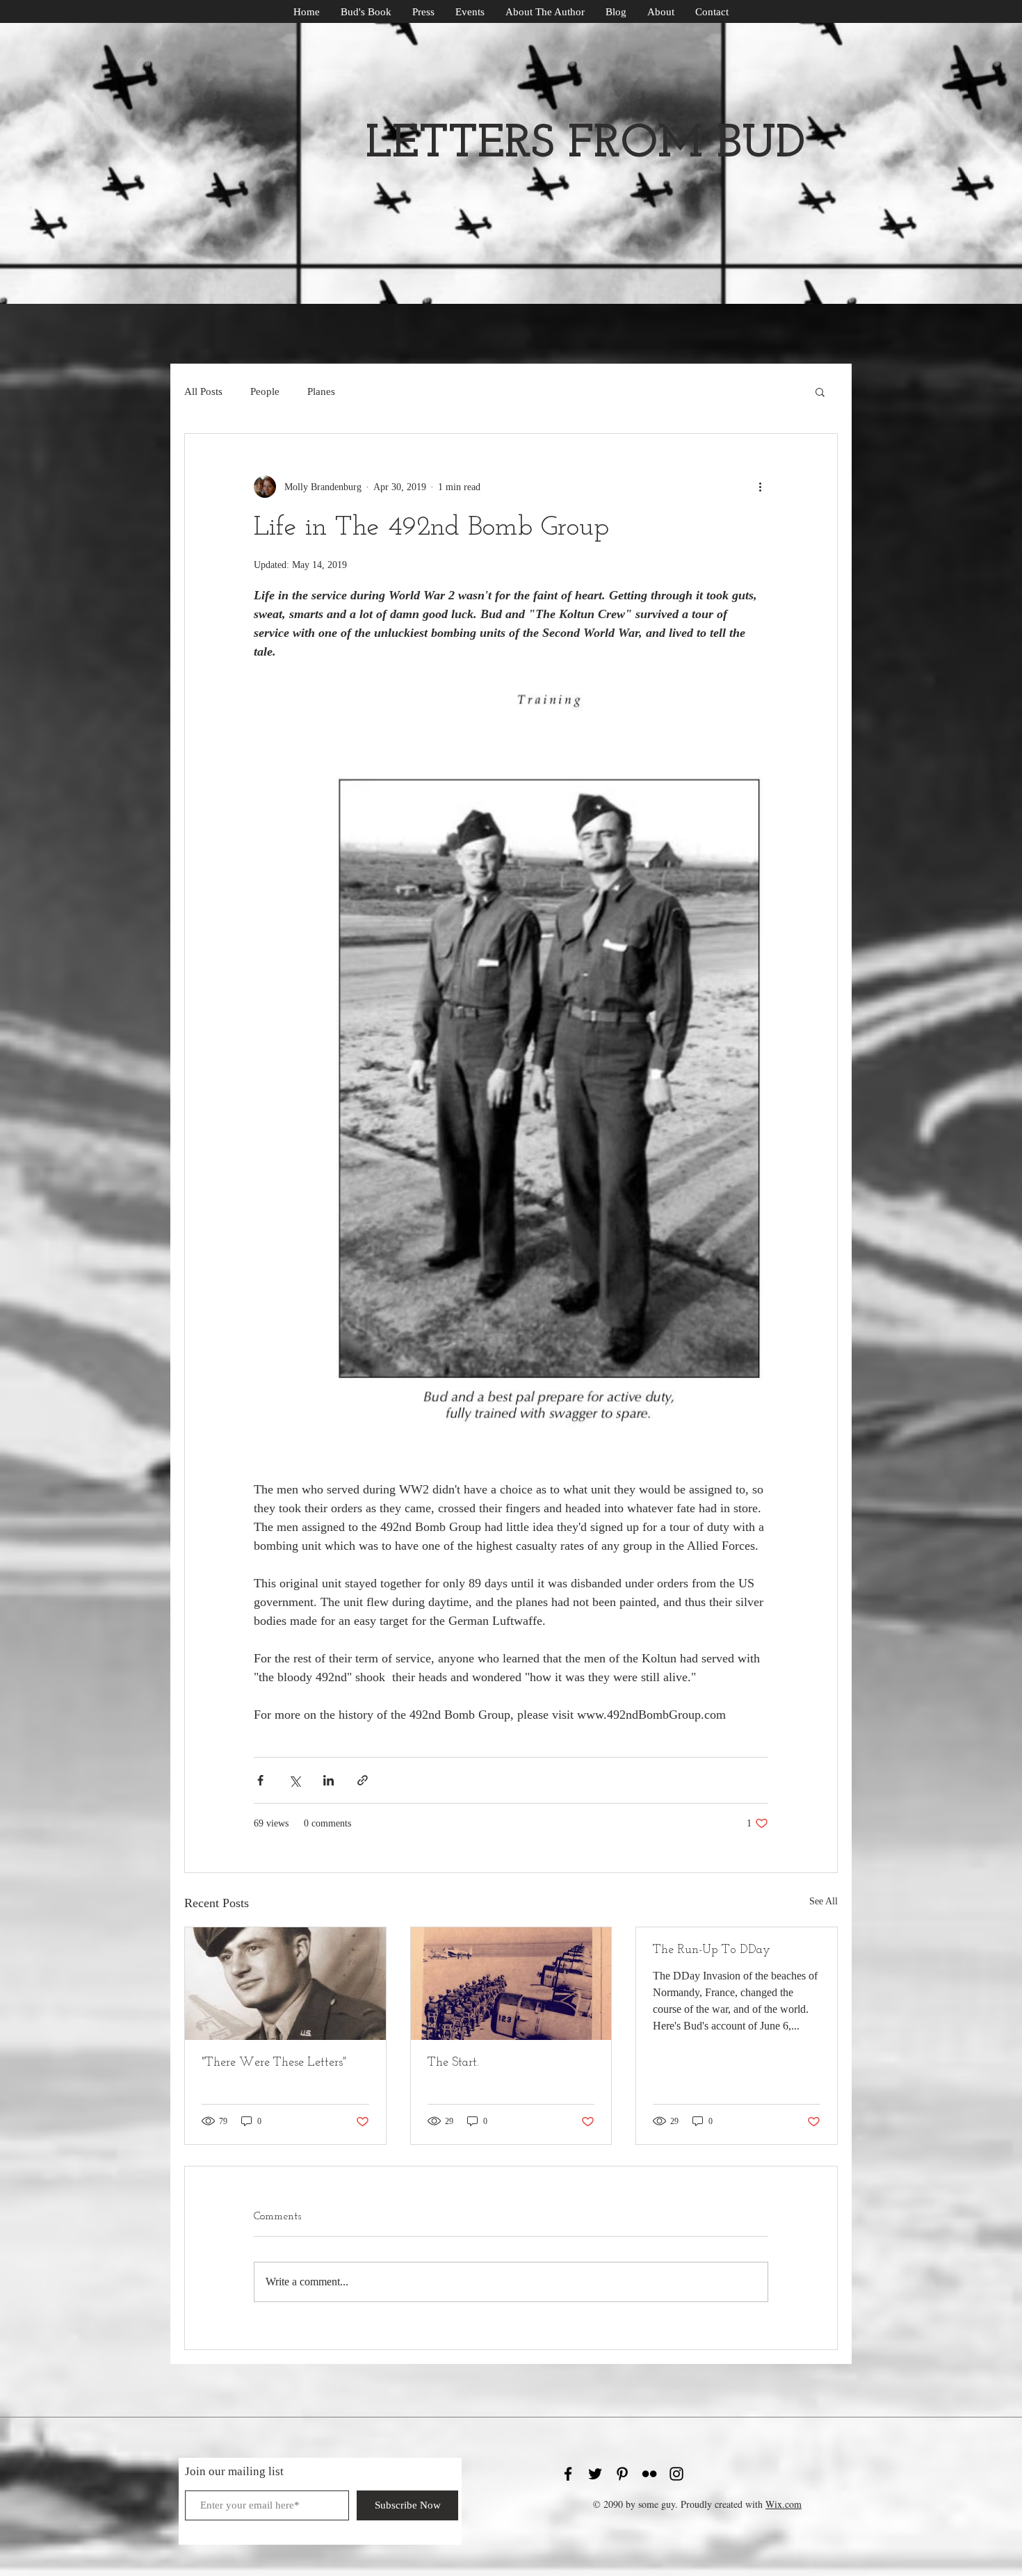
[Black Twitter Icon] (595, 2474)
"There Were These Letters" (274, 2063)
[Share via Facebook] (260, 1780)
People (265, 391)
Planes (321, 391)
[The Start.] (511, 1984)
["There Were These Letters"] (285, 1984)
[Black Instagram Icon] (676, 2474)
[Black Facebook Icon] (568, 2474)
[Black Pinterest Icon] (622, 2474)
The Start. (453, 2063)
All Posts (203, 391)
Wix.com (784, 2504)
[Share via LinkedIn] (328, 1780)
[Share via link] (363, 1780)
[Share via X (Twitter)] (294, 1780)
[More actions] (760, 487)
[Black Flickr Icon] (649, 2474)
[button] (820, 391)
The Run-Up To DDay (712, 1950)
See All (824, 1901)
